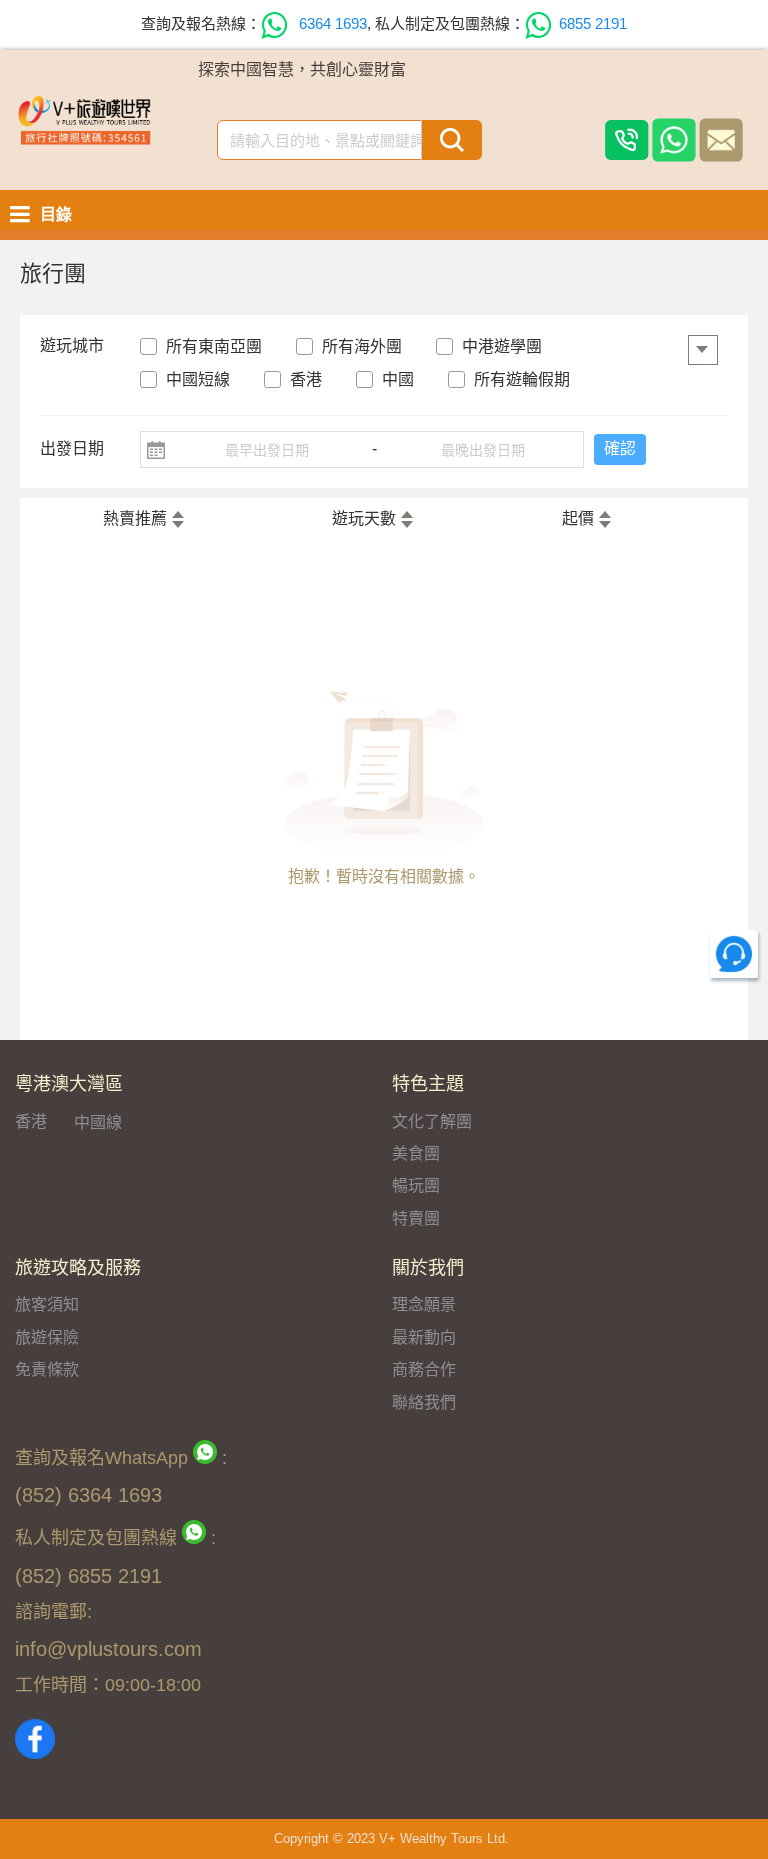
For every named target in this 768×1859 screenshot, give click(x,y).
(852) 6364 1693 (88, 1495)
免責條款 (47, 1369)
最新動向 (424, 1337)
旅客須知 (47, 1304)
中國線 (98, 1122)
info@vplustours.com (108, 1649)
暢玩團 (416, 1185)
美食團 (416, 1153)
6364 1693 (331, 23)
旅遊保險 (47, 1337)
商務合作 (424, 1369)
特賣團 (416, 1218)
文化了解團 (432, 1121)
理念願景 (424, 1304)
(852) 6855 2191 (88, 1576)
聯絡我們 (424, 1402)
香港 (31, 1121)
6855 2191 (593, 23)
